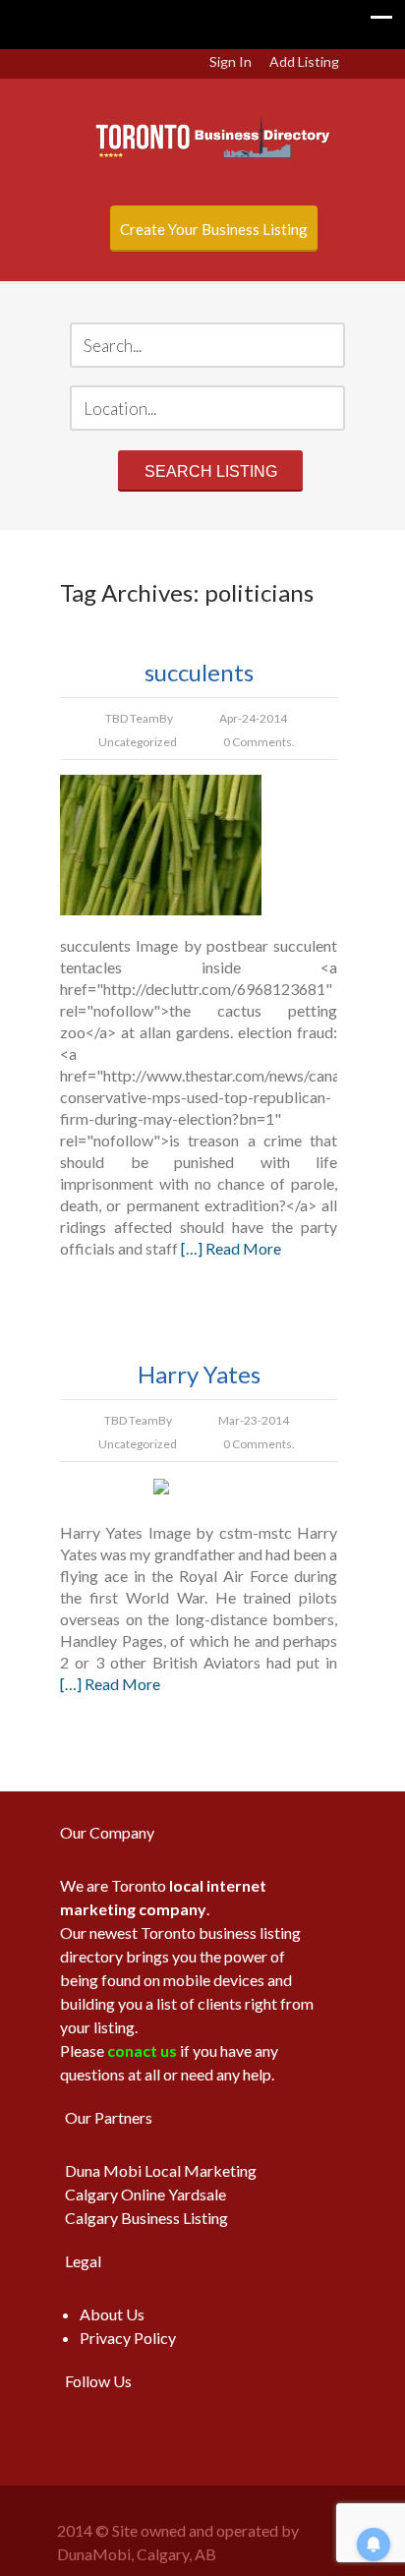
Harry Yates (199, 1374)
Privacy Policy (128, 2338)
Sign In (231, 61)
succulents (199, 672)
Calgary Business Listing (146, 2218)
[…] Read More (231, 1248)
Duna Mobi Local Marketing (161, 2170)
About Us (112, 2314)
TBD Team (132, 718)
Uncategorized (138, 742)
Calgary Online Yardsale (145, 2194)
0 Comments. (259, 742)
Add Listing (304, 61)
